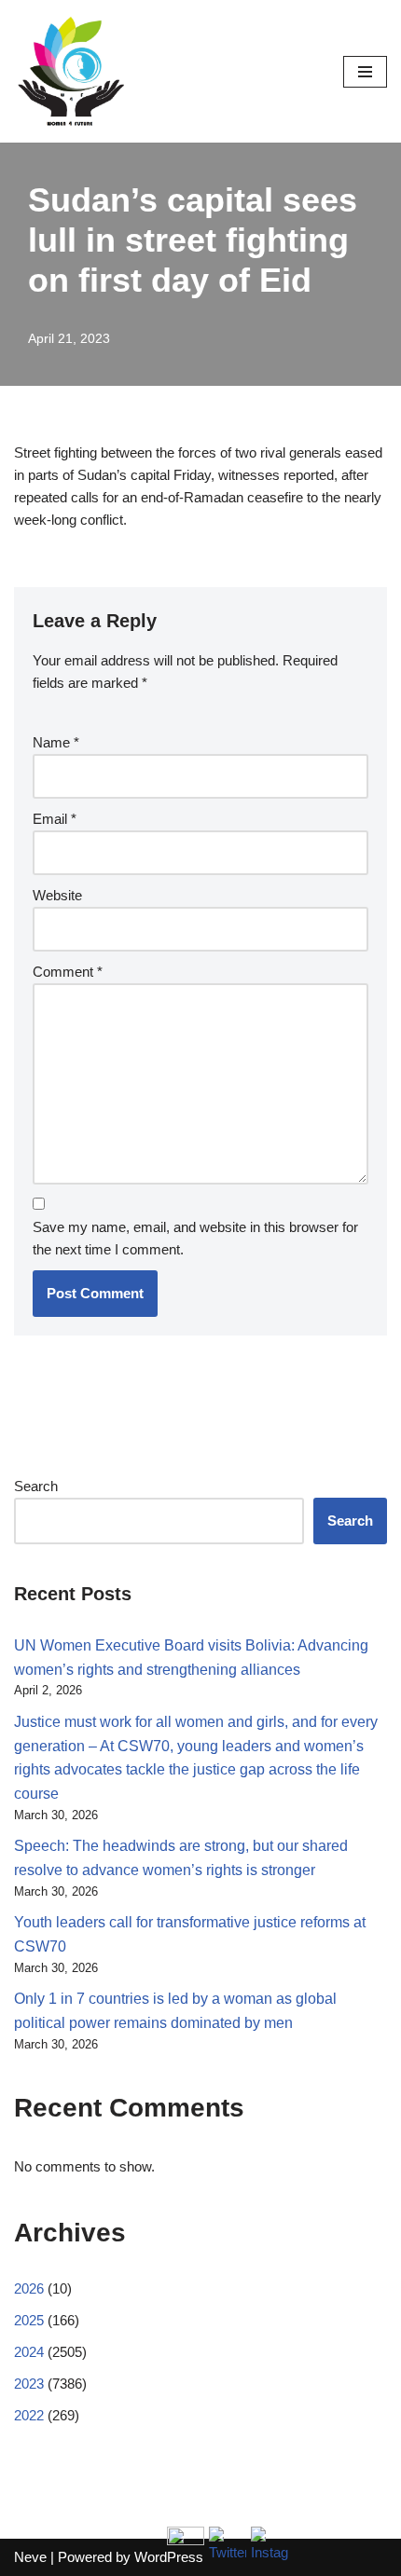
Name (56, 742)
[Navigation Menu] (365, 72)
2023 (29, 2384)
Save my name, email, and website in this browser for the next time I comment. (195, 1238)
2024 (29, 2352)
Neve (30, 2557)
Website (57, 895)
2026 (29, 2288)
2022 (29, 2415)
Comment (68, 972)
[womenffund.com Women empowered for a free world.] (70, 71)
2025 (29, 2320)
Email (55, 819)
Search (36, 1486)
